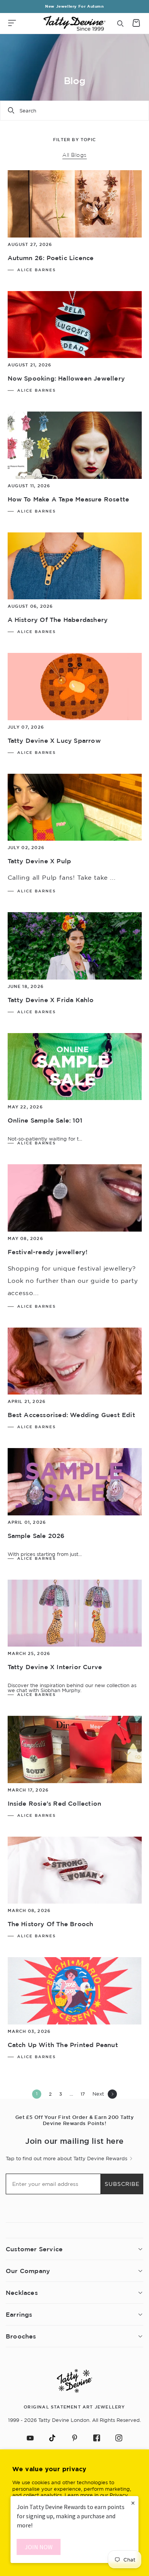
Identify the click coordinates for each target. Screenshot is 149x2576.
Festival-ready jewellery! (48, 1252)
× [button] (133, 2503)
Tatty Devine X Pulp (40, 861)
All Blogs (74, 155)
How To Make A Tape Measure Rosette (69, 499)
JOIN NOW (39, 2547)
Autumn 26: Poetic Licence (51, 258)
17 (83, 2094)
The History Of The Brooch (51, 1924)
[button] (12, 23)
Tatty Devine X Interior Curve (55, 1667)
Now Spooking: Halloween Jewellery (66, 378)
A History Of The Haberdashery (58, 620)
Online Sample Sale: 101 (45, 1120)
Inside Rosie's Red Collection (55, 1803)
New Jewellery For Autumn (74, 6)
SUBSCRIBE (122, 2184)
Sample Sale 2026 (36, 1536)
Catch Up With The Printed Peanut (63, 2045)
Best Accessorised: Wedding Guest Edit (71, 1415)
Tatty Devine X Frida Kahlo (51, 1000)
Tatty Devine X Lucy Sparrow (54, 740)
